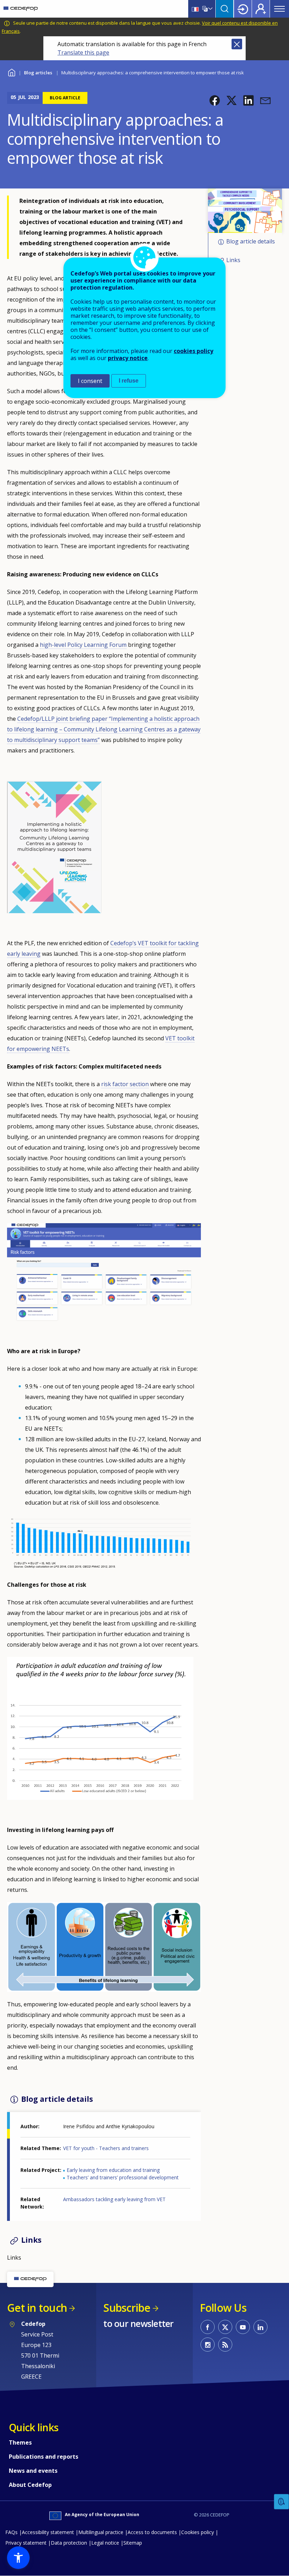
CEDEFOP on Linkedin (260, 2327)
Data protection (69, 2543)
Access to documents (152, 2532)
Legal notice (105, 2543)
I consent (90, 381)
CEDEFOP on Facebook (208, 2327)
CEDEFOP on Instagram (208, 2345)
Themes (20, 2442)
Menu (279, 9)
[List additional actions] (210, 9)
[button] (215, 100)
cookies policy (193, 351)
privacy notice (128, 358)
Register (261, 9)
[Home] (21, 9)
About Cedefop (30, 2485)
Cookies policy (198, 2532)
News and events (33, 2471)
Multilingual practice (101, 2532)
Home (11, 72)
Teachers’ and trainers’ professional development (123, 2177)
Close (237, 44)
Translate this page (83, 52)
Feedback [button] (282, 2502)
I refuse (129, 381)
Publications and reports (44, 2457)
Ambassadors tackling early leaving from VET (114, 2199)
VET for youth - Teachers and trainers (106, 2148)
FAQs (11, 2532)
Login (243, 9)
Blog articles (38, 73)
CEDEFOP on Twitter (225, 2327)
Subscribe (127, 2308)
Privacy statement (26, 2543)
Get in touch (37, 2308)
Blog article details (251, 242)
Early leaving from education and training (113, 2170)
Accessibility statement (48, 2532)
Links (233, 260)
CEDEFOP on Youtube (243, 2327)
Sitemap (133, 2543)
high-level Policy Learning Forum (83, 645)
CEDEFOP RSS (225, 2345)
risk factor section (125, 1084)
